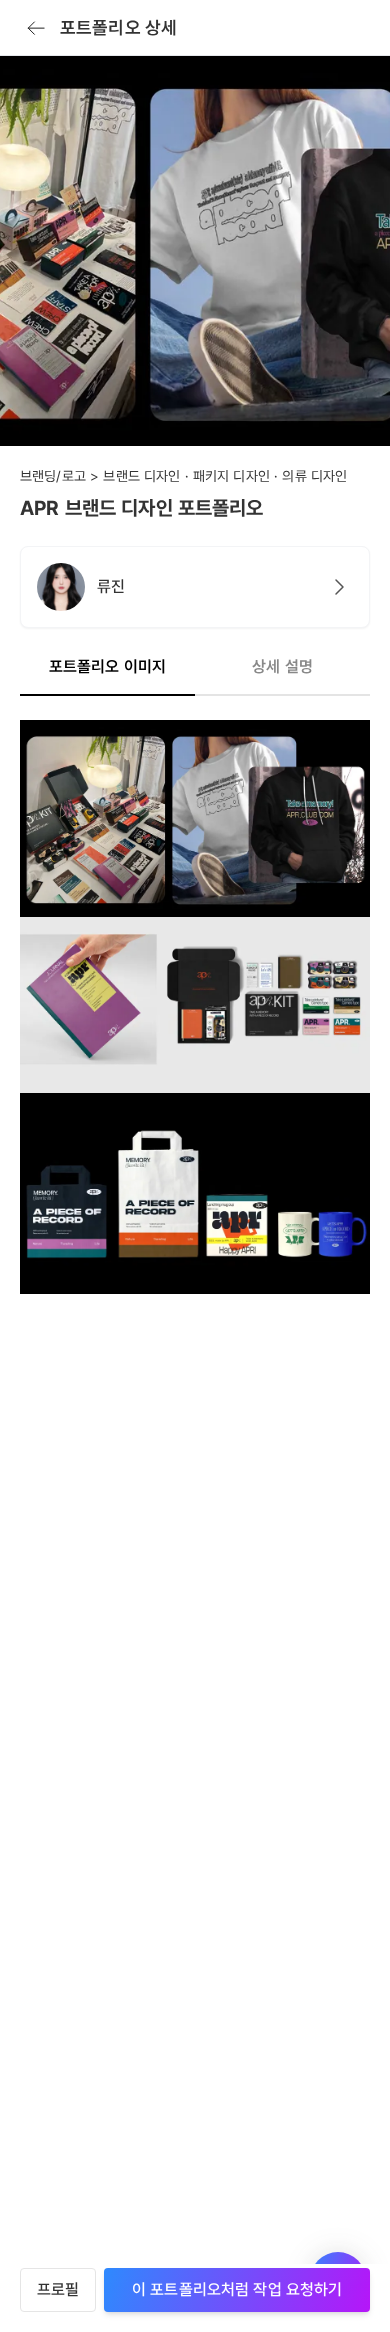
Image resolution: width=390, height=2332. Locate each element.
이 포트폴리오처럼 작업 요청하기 (237, 2289)
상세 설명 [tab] (282, 666)
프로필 (58, 2289)
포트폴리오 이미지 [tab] (107, 666)
